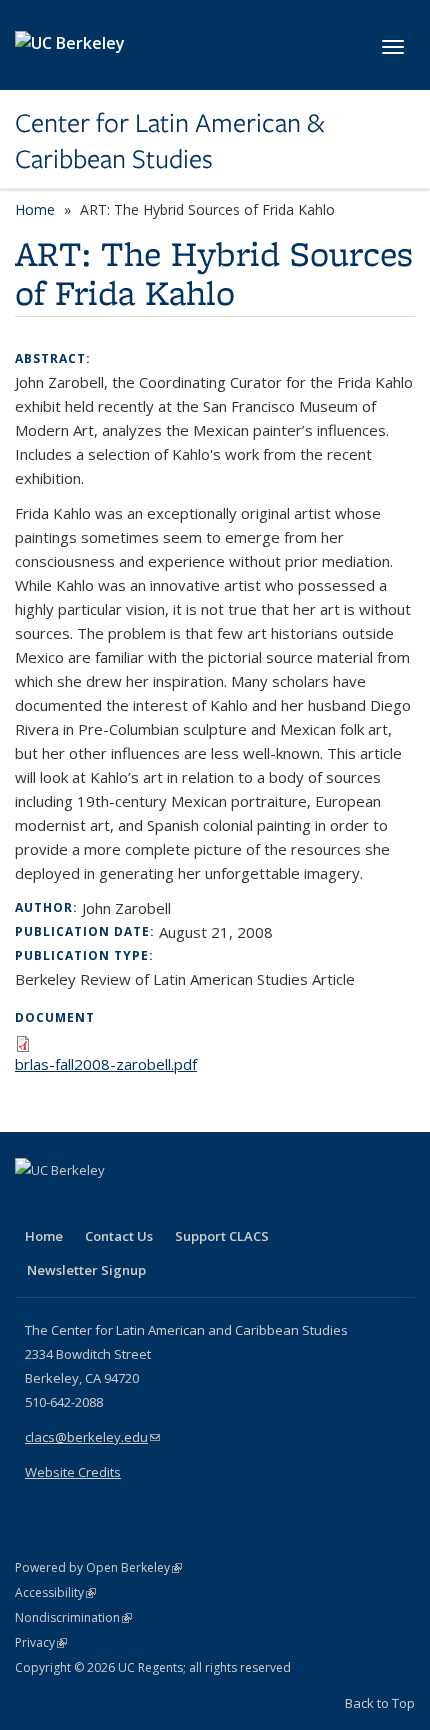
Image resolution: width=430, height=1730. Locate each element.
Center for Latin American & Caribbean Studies (169, 141)
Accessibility (55, 1592)
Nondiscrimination (73, 1617)
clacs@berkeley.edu (92, 1437)
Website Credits (73, 1472)
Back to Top (380, 1703)
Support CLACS (222, 1236)
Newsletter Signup (86, 1270)
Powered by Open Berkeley (98, 1567)
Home (35, 209)
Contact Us (119, 1236)
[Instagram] (150, 1204)
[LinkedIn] (72, 1204)
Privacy (41, 1642)
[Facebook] (33, 1204)
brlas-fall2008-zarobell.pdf (106, 1064)
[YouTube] (111, 1204)
